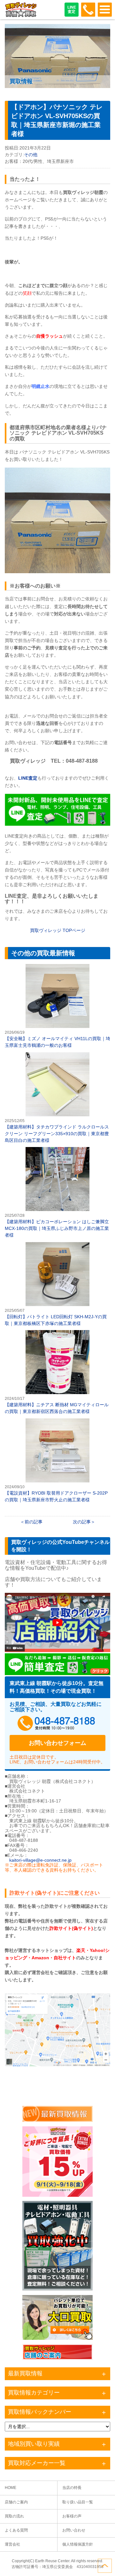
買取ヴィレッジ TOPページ (58, 930)
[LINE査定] (57, 824)
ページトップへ (105, 2566)
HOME (11, 2488)
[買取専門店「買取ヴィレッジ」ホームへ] (21, 16)
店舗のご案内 (16, 2502)
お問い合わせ (74, 2530)
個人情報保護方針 (78, 2544)
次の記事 (82, 1522)
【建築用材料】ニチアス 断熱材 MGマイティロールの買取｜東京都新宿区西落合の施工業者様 (57, 1372)
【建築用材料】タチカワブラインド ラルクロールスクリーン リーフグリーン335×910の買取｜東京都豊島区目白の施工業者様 (57, 1098)
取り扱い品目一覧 (78, 2502)
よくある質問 (16, 2530)
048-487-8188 (57, 1724)
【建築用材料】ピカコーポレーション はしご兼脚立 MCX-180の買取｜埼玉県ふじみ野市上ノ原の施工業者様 (57, 1193)
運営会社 (12, 2544)
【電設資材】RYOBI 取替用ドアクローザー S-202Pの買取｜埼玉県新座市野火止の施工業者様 (57, 1461)
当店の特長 (72, 2488)
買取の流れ (14, 2516)
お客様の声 (72, 2516)
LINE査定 (72, 9)
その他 (31, 155)
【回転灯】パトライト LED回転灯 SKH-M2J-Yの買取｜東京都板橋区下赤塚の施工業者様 (57, 1284)
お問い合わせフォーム (57, 1743)
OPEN (105, 10)
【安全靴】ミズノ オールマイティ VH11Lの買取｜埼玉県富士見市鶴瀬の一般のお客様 (57, 1006)
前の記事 (34, 1522)
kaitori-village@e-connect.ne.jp (40, 1860)
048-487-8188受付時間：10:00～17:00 (88, 10)
